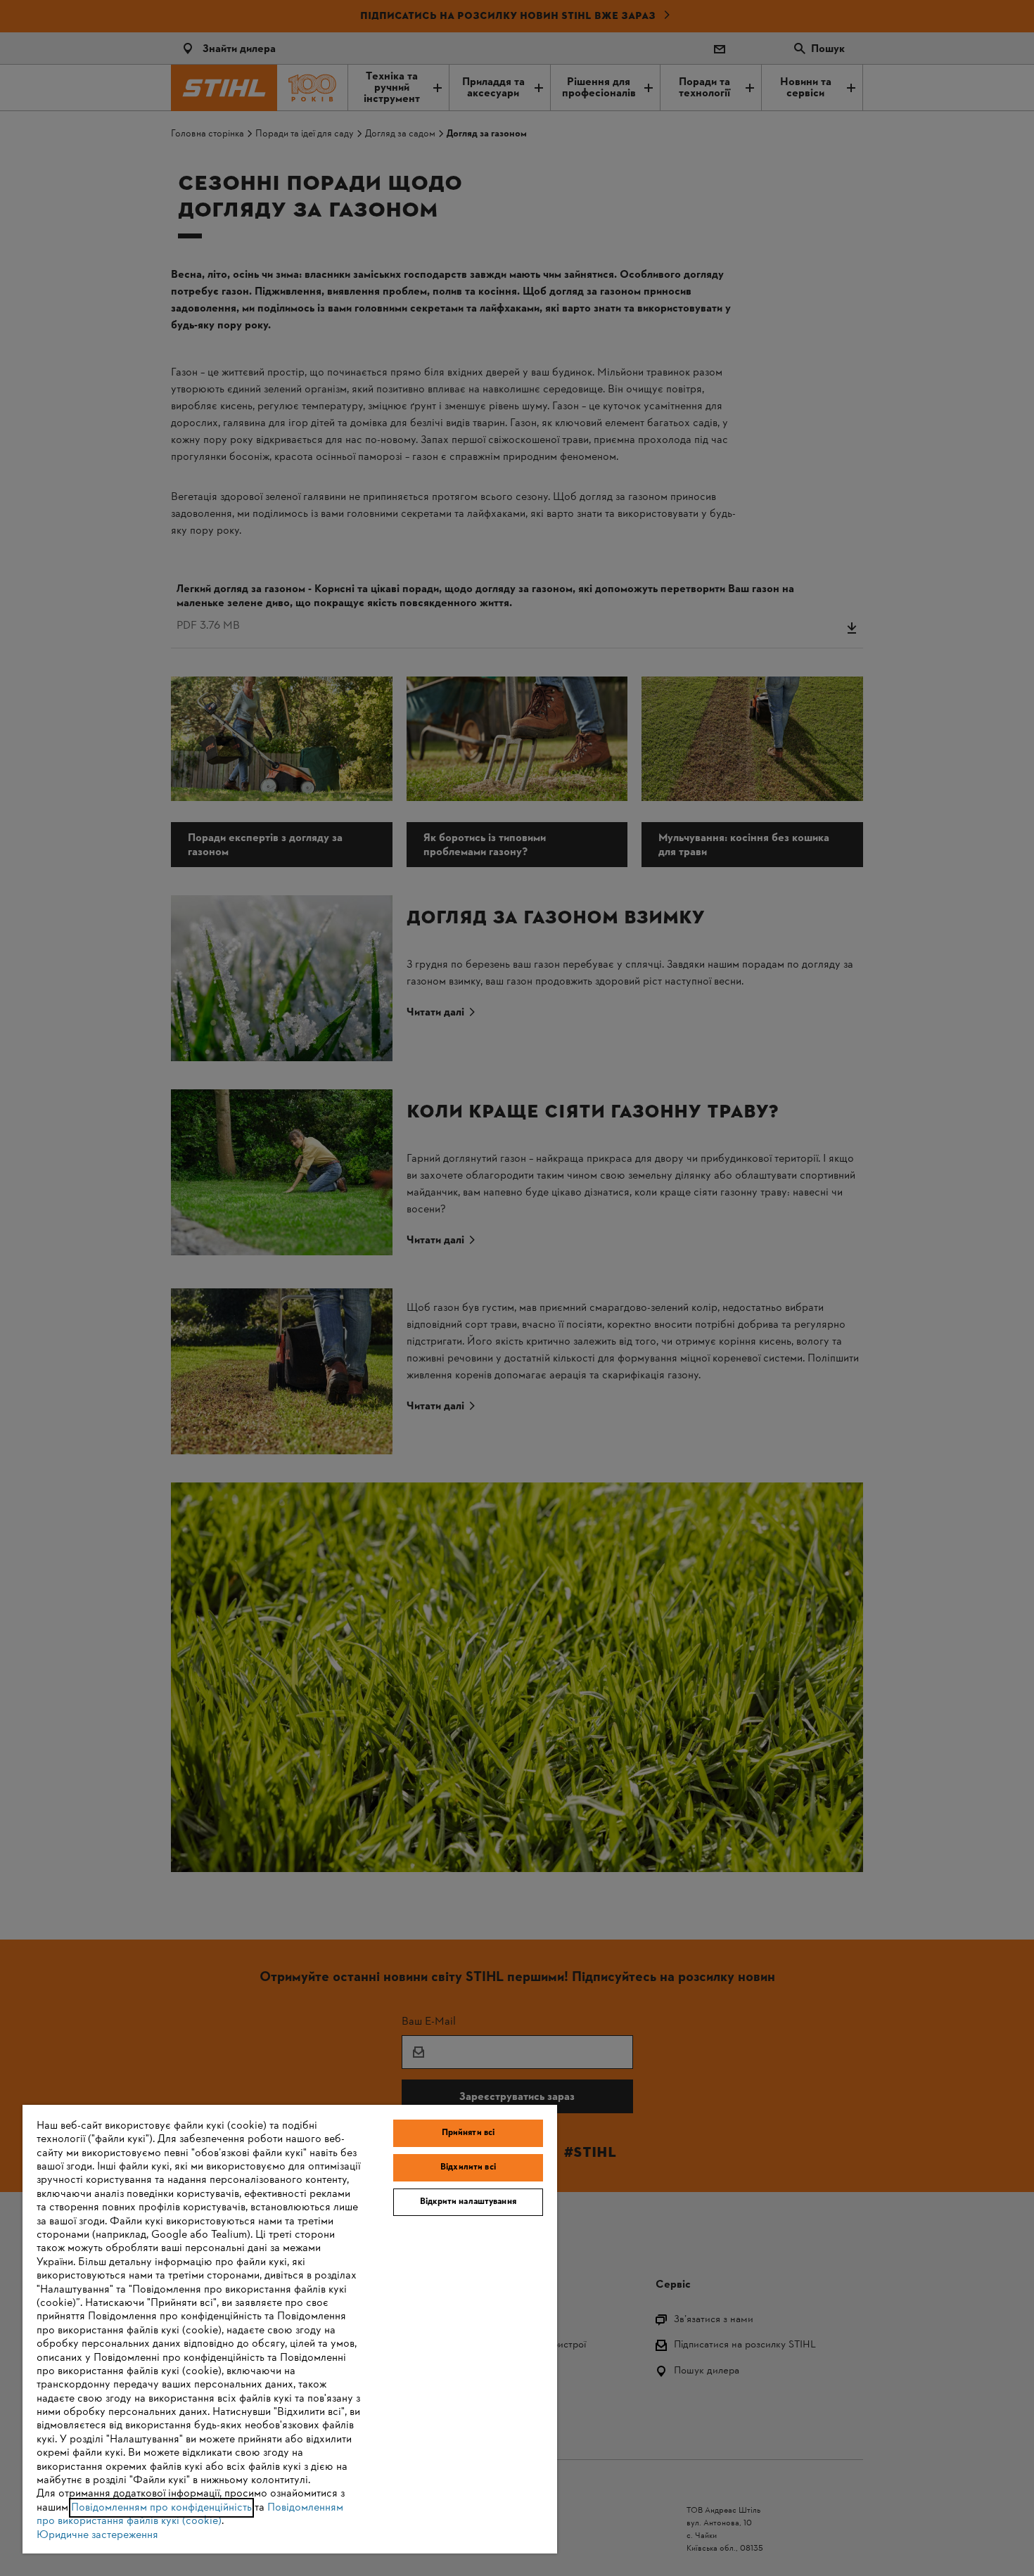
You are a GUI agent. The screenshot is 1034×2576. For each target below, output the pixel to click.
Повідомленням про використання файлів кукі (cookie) (190, 2514)
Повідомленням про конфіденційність (161, 2508)
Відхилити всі (468, 2167)
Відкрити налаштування (468, 2202)
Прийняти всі (468, 2133)
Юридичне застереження (97, 2535)
